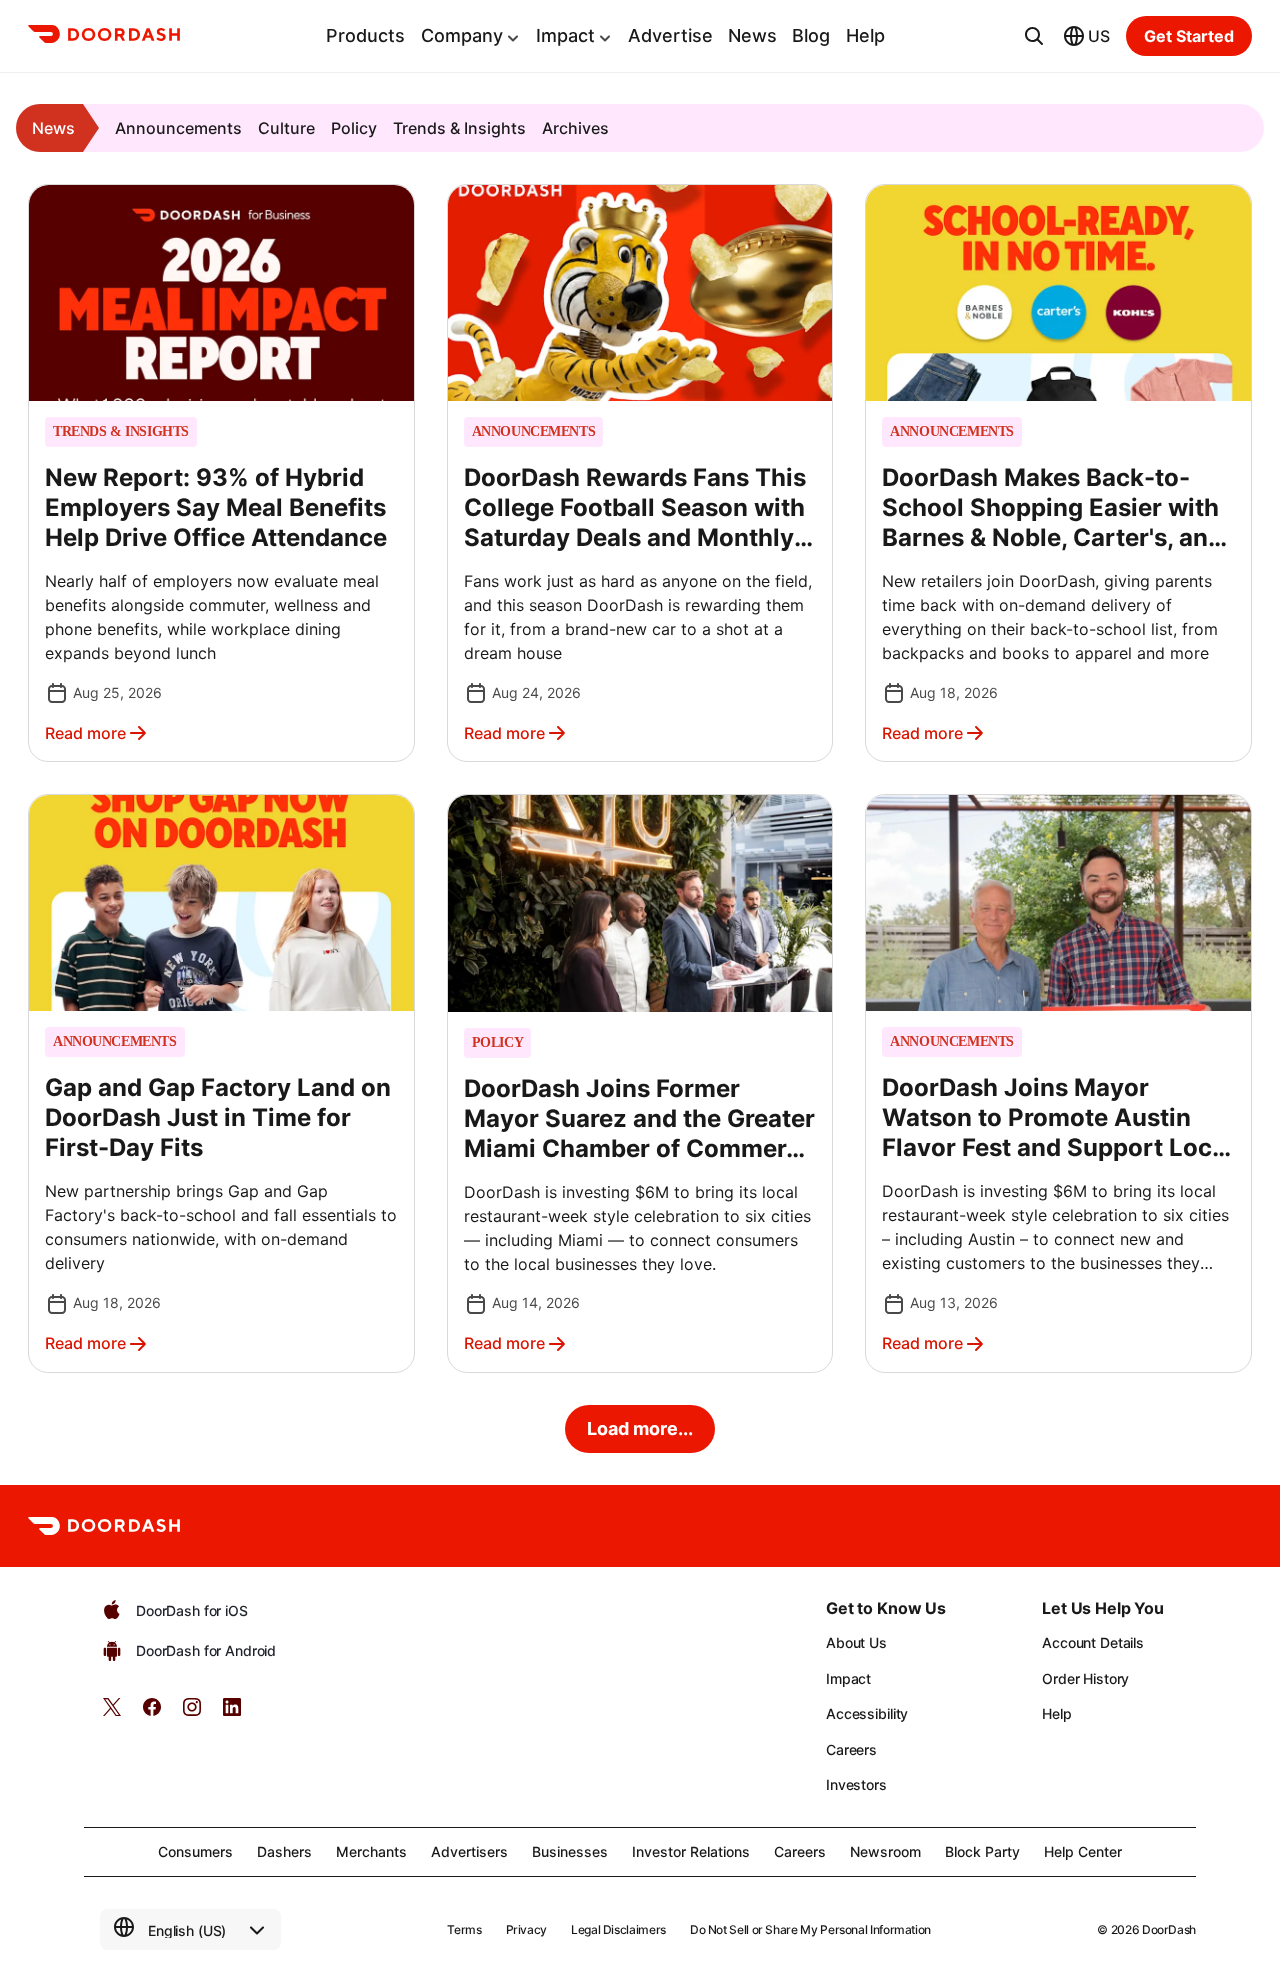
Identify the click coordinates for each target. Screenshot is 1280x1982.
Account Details (1093, 1642)
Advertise (670, 35)
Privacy (526, 1929)
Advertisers (469, 1851)
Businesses (570, 1851)
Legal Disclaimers (618, 1929)
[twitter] (112, 1713)
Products (365, 35)
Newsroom (885, 1851)
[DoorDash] (104, 37)
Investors (856, 1784)
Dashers (284, 1851)
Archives (575, 128)
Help (865, 35)
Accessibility (867, 1713)
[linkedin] (232, 1713)
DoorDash (1169, 1929)
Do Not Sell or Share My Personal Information (810, 1929)
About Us (856, 1642)
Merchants (371, 1851)
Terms (464, 1929)
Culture (286, 128)
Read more (85, 733)
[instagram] (192, 1713)
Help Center (1083, 1851)
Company (462, 35)
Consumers (195, 1851)
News (752, 35)
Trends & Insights (459, 128)
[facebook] (152, 1713)
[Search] (1034, 36)
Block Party (982, 1851)
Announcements (178, 128)
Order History (1085, 1678)
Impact (565, 35)
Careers (851, 1749)
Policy (354, 128)
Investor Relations (691, 1851)
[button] (221, 473)
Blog (811, 35)
